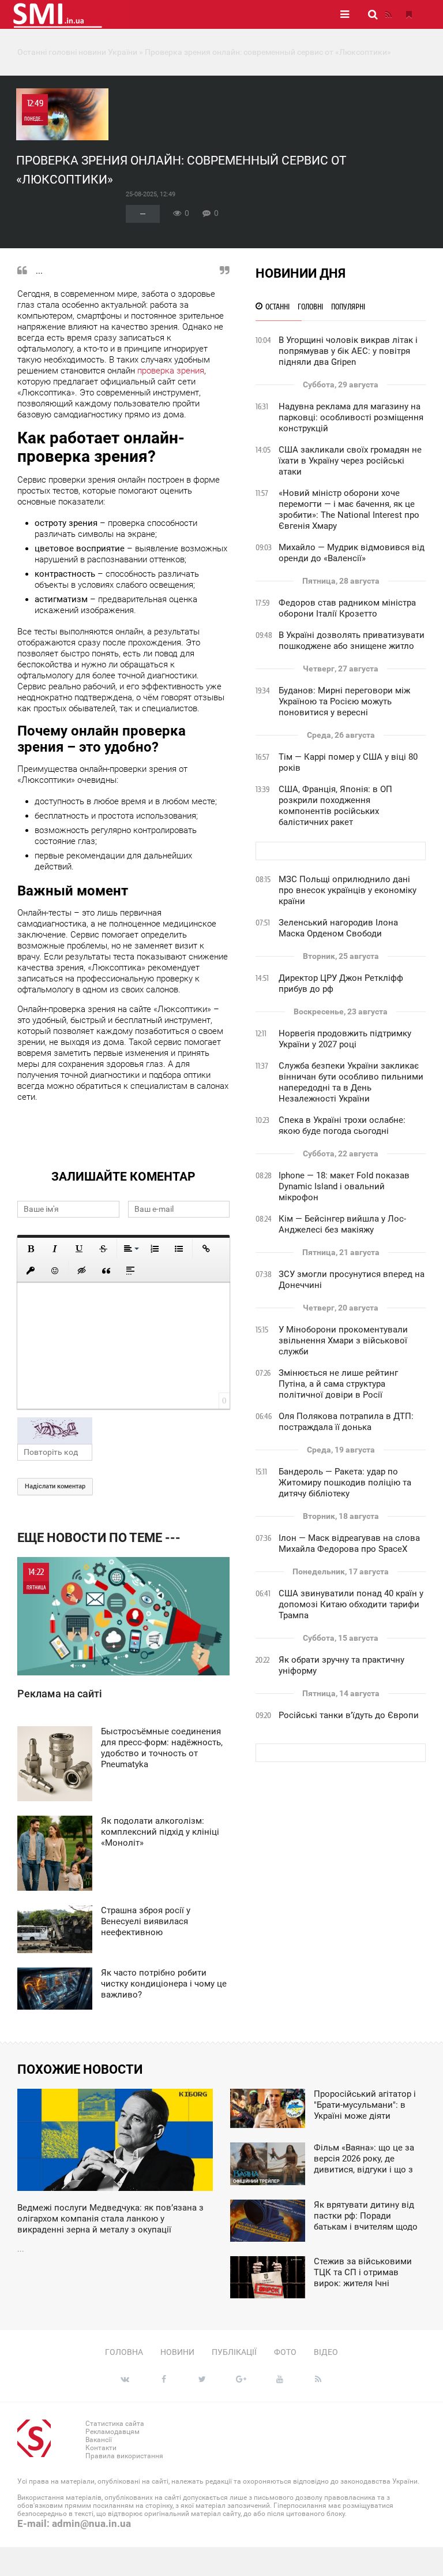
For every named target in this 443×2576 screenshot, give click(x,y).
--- (143, 214)
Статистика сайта (115, 2424)
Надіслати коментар (55, 1486)
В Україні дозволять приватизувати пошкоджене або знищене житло (352, 641)
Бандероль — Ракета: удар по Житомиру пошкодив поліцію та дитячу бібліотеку (345, 1483)
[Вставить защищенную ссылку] (31, 1271)
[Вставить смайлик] (55, 1271)
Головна (124, 2352)
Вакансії (99, 2440)
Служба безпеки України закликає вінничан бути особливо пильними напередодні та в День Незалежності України (351, 1082)
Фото (285, 2352)
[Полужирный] (31, 1249)
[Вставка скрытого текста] (82, 1271)
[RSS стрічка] (388, 14)
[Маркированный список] (179, 1249)
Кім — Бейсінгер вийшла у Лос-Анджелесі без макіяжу (342, 1224)
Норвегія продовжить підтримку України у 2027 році (345, 1039)
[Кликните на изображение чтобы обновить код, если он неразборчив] (123, 1431)
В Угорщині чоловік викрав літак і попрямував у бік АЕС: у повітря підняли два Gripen (348, 351)
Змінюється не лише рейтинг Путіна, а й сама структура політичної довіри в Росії (338, 1384)
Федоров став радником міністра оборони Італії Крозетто (347, 608)
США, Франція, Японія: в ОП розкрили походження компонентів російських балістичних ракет (335, 806)
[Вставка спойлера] (130, 1271)
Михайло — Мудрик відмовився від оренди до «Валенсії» (352, 553)
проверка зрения (171, 371)
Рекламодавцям (112, 2432)
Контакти (101, 2448)
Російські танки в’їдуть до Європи (349, 1715)
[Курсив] (55, 1249)
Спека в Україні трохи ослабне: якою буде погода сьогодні (342, 1125)
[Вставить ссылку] (206, 1249)
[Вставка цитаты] (106, 1271)
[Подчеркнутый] (79, 1249)
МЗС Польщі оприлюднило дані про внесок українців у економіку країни (348, 890)
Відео (326, 2352)
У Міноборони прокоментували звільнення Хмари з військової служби (343, 1341)
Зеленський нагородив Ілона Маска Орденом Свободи (338, 928)
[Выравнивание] (130, 1249)
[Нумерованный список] (155, 1249)
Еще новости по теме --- (99, 1538)
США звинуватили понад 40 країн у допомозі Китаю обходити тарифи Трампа (351, 1604)
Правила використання (124, 2456)
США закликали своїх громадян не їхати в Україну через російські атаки (350, 461)
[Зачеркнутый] (103, 1249)
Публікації (234, 2352)
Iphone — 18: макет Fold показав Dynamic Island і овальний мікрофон (344, 1186)
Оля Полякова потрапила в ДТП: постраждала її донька (346, 1422)
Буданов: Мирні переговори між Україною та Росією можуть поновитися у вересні (344, 701)
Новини (177, 2352)
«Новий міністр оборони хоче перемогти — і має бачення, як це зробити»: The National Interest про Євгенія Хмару (349, 509)
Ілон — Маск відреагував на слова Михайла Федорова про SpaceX (349, 1543)
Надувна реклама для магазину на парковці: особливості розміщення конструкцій (351, 417)
